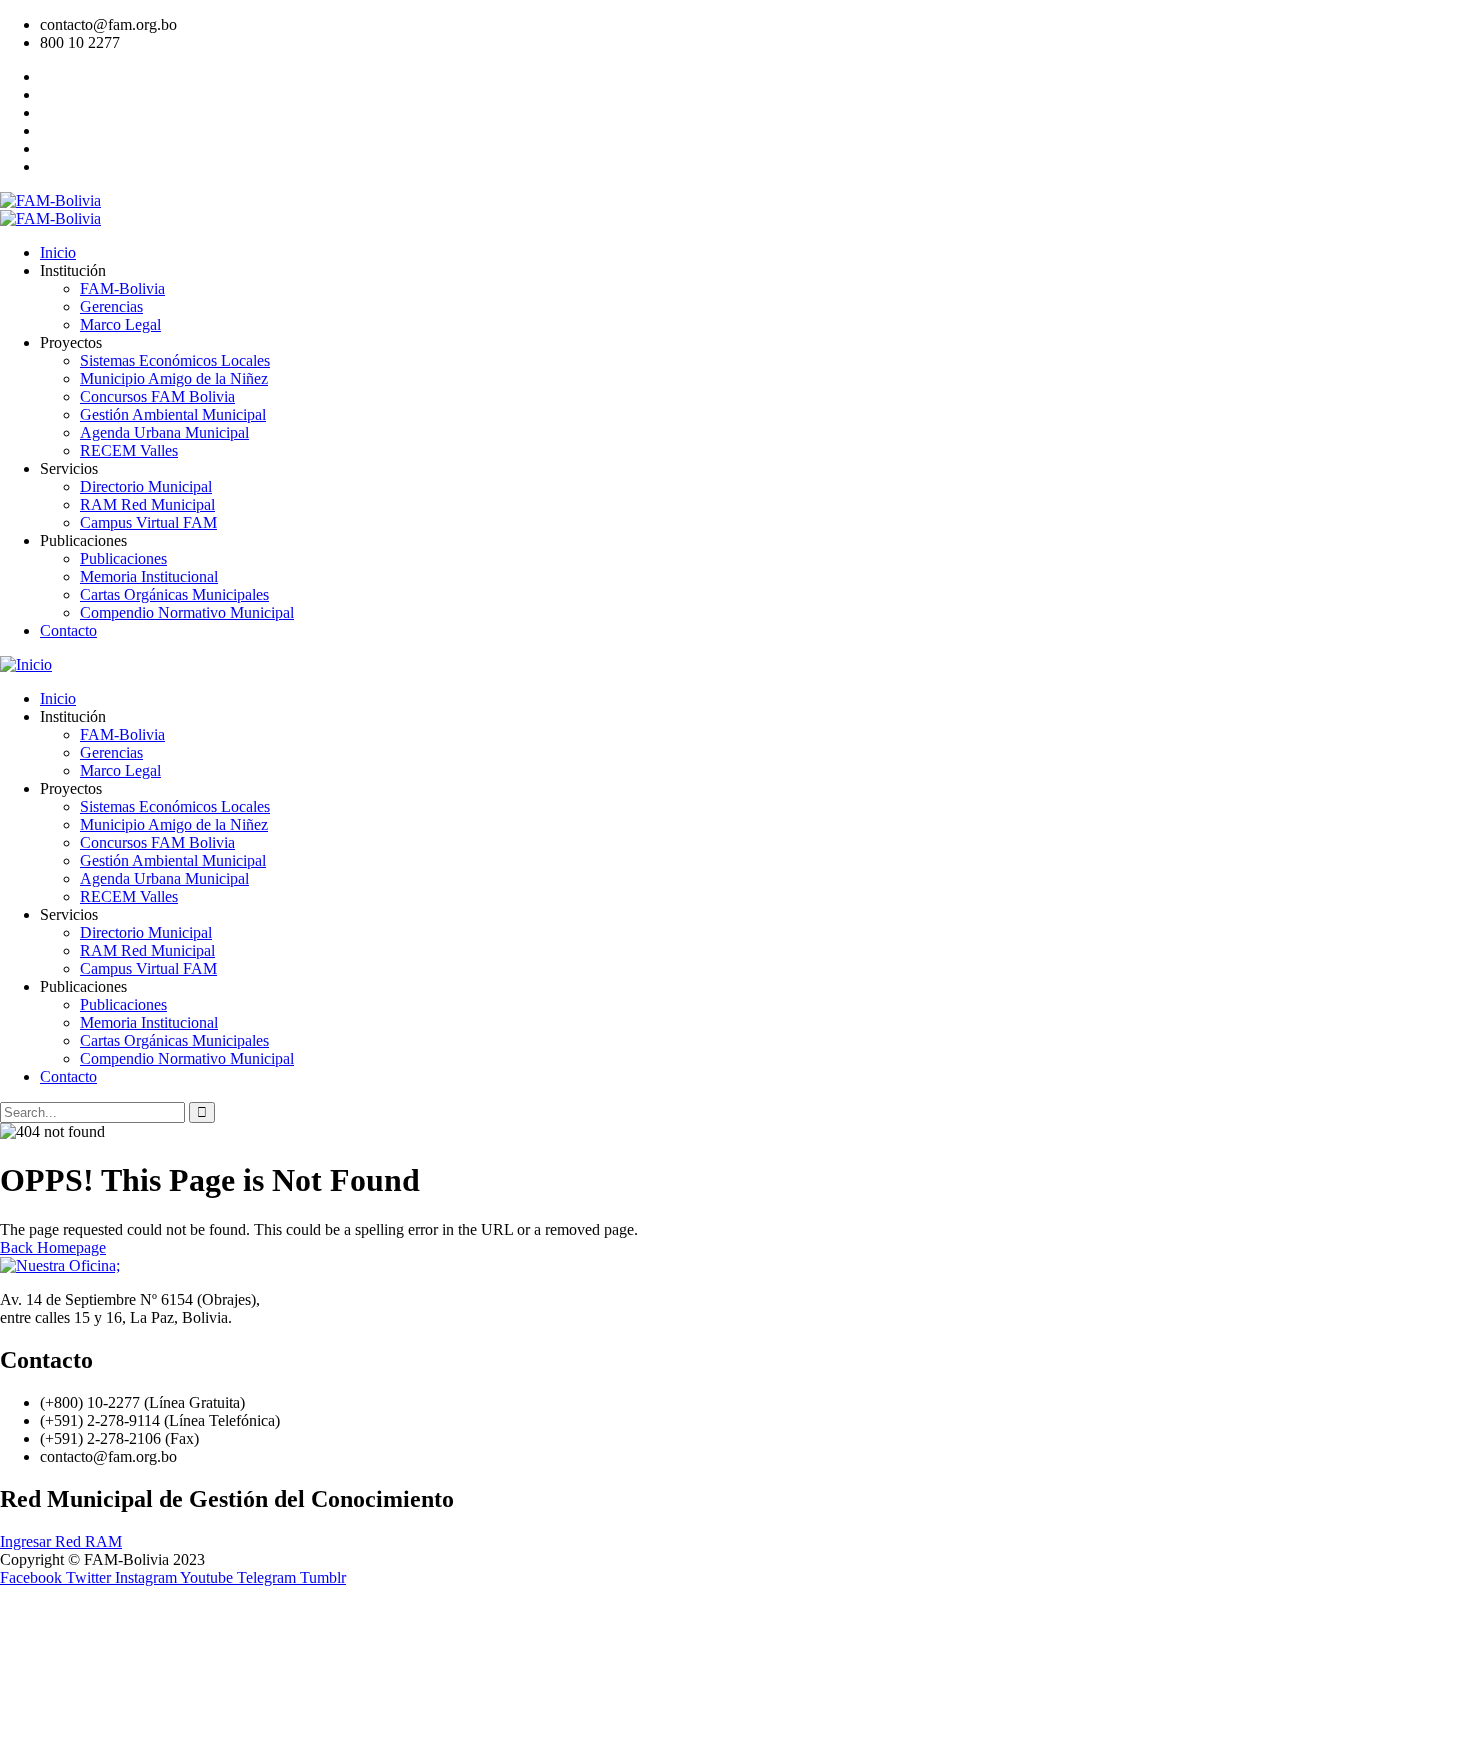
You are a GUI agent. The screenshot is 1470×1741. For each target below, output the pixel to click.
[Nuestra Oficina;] (60, 1265)
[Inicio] (26, 664)
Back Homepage (53, 1247)
